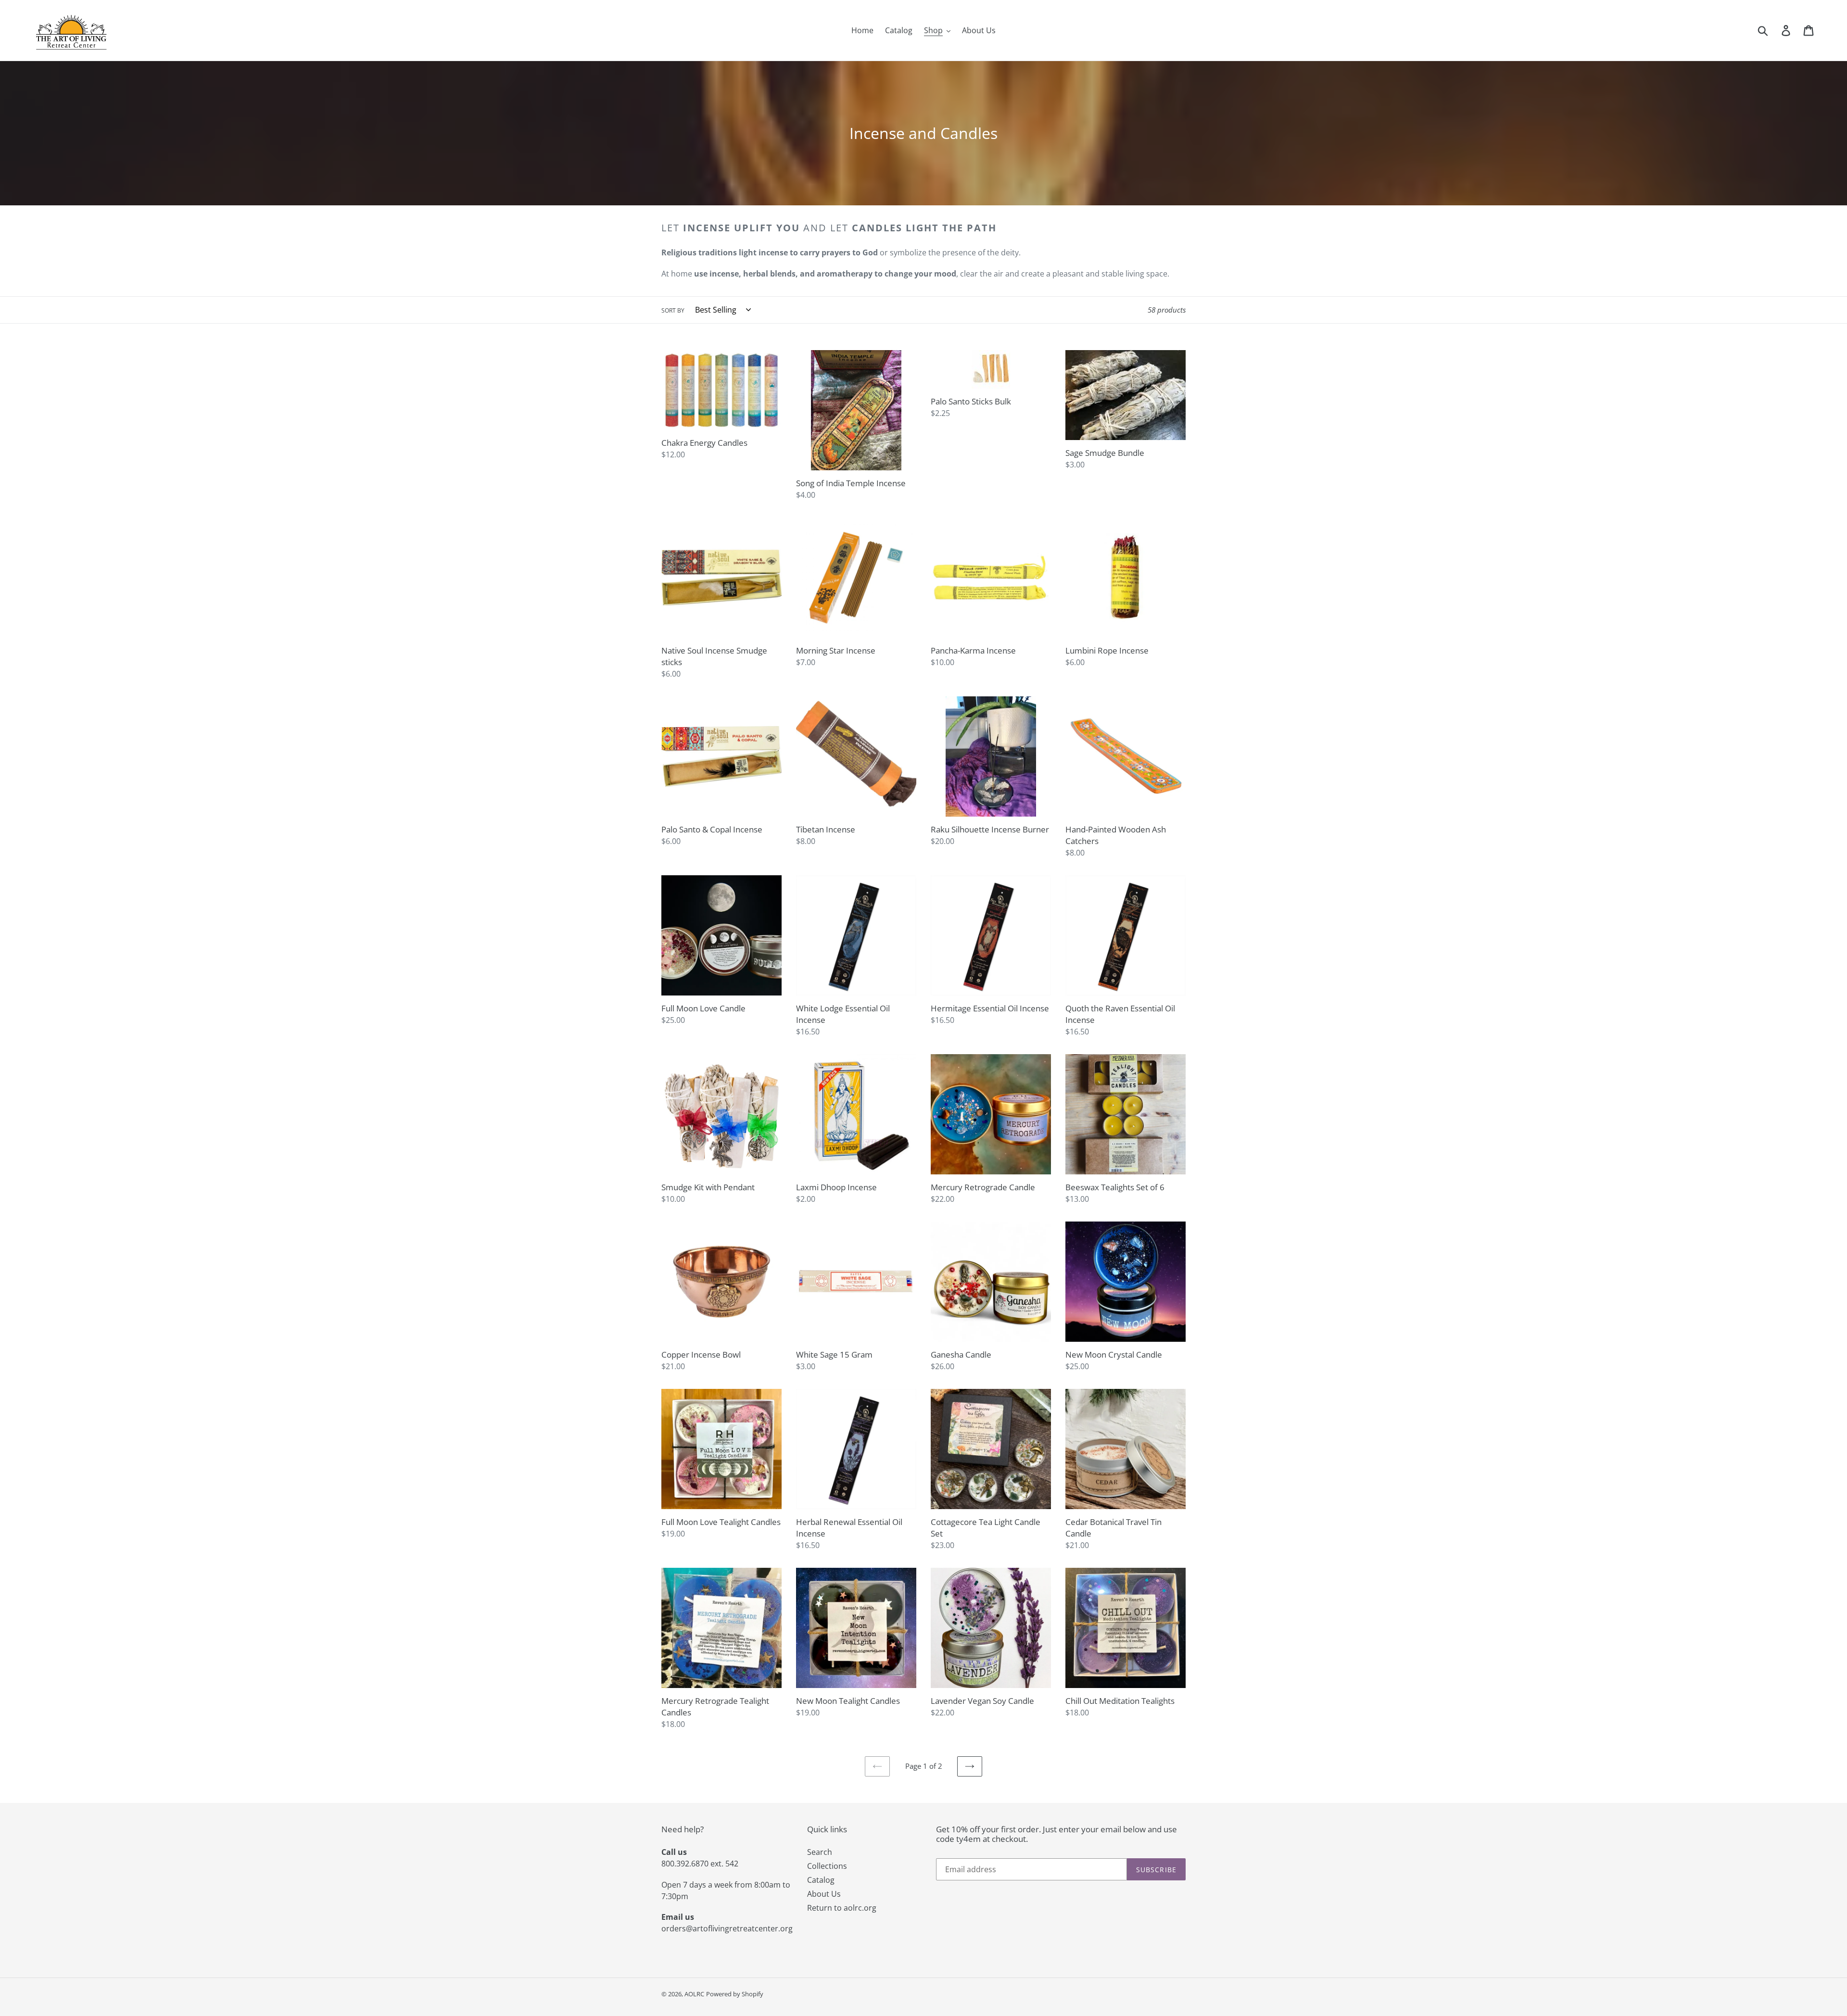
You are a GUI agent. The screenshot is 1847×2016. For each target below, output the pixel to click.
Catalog (821, 1880)
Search (820, 1852)
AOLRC (694, 1994)
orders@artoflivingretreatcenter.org (727, 1928)
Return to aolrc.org (842, 1908)
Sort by (673, 310)
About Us (824, 1894)
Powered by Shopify (735, 1994)
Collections (827, 1866)
